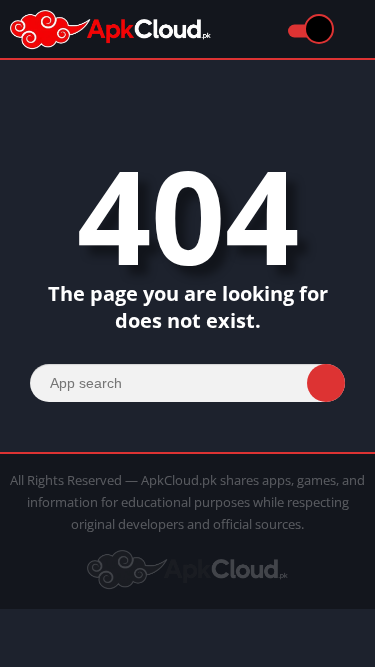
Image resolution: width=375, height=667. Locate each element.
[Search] (326, 383)
